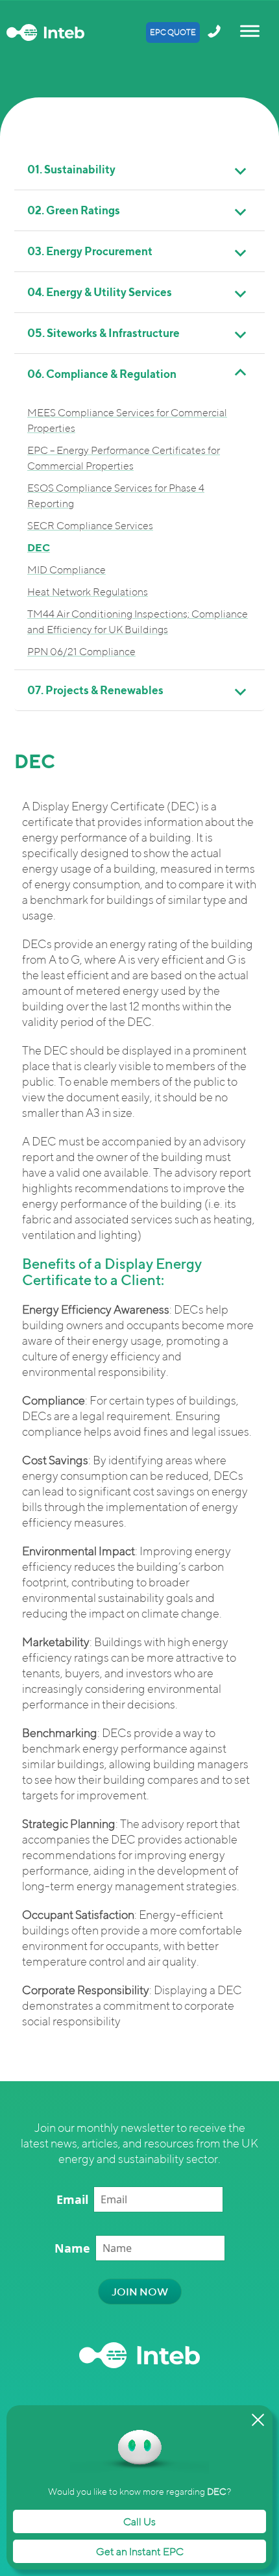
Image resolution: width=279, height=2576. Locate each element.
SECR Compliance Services (90, 525)
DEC (39, 547)
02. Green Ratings (74, 210)
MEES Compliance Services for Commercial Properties (127, 420)
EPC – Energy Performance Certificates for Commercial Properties (124, 458)
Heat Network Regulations (88, 592)
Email (72, 2199)
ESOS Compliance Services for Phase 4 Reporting (116, 495)
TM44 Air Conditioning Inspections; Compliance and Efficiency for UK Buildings (138, 621)
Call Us (139, 2521)
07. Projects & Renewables (95, 690)
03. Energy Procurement (90, 251)
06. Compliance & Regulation (102, 374)
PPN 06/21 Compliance (81, 651)
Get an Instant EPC (140, 2551)
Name (72, 2248)
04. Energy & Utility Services (100, 292)
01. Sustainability (71, 169)
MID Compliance (67, 569)
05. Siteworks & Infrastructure (103, 333)
